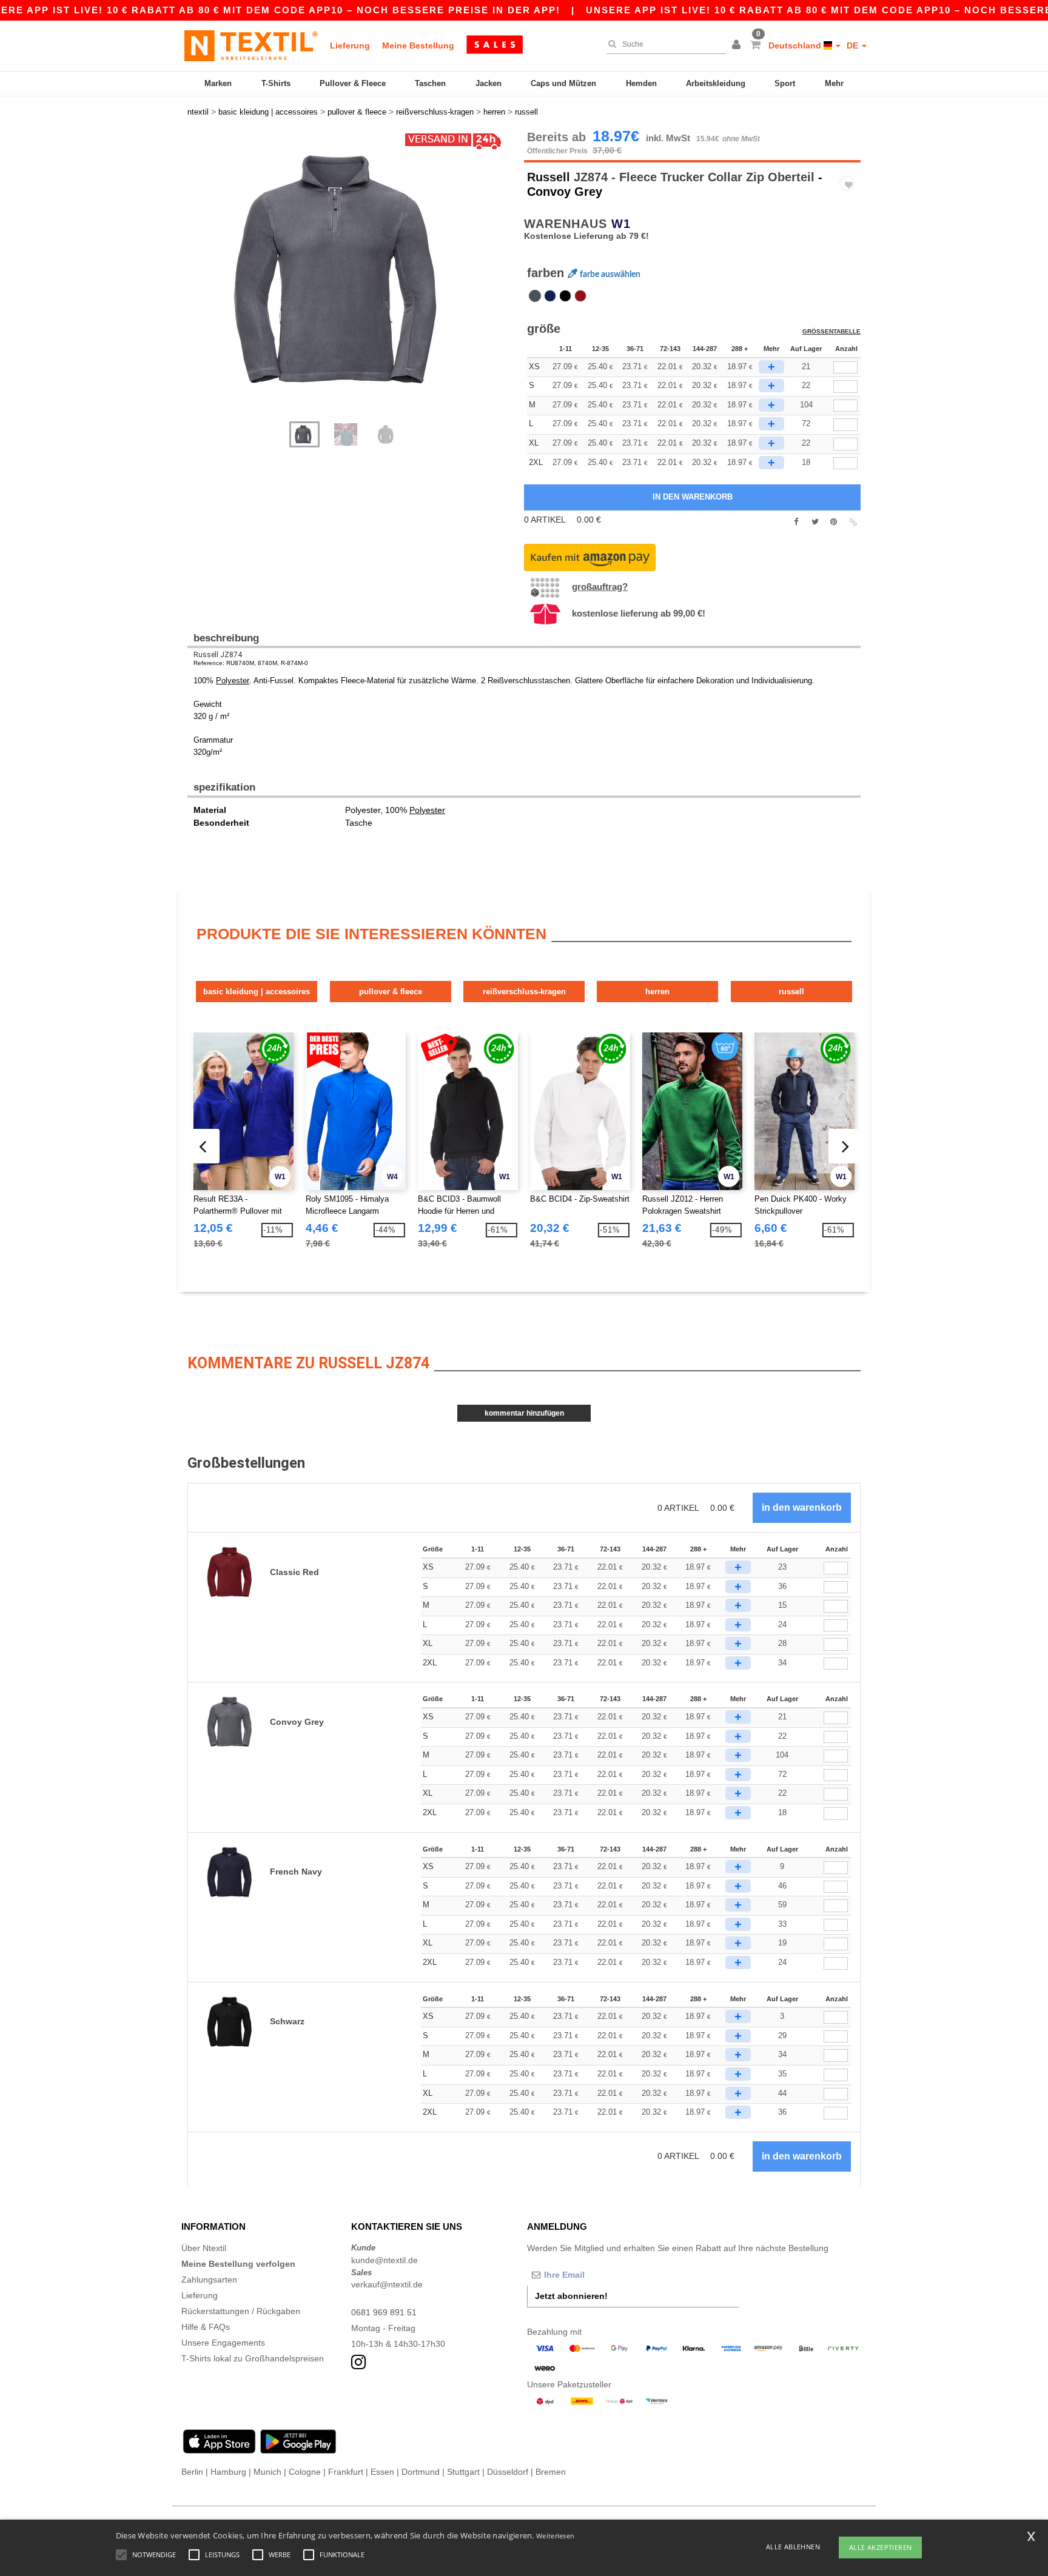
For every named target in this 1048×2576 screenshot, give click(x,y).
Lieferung (350, 45)
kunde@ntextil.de (385, 2260)
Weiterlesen (555, 2536)
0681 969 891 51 (384, 2312)
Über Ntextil (204, 2248)
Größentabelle (831, 331)
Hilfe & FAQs (206, 2327)
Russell (549, 177)
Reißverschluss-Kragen (524, 992)
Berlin (192, 2472)
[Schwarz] (565, 296)
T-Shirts (276, 83)
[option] (351, 270)
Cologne (305, 2472)
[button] (738, 45)
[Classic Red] (580, 296)
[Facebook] (796, 522)
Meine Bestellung (418, 45)
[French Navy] (550, 296)
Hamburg (228, 2472)
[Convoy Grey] (535, 296)
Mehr (834, 83)
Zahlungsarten (209, 2280)
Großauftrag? (600, 587)
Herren (657, 992)
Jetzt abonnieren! (571, 2296)
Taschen (430, 83)
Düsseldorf (508, 2472)
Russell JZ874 (218, 655)
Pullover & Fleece (353, 83)
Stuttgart (463, 2472)
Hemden (641, 83)
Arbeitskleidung (716, 83)
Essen (382, 2472)
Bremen (551, 2472)
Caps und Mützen (563, 83)
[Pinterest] (834, 522)
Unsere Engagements (223, 2343)
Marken (218, 83)
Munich (267, 2472)
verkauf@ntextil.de (387, 2284)
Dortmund (421, 2472)
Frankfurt (346, 2472)
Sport (785, 83)
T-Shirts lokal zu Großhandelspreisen (253, 2358)
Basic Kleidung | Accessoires (257, 992)
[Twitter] (815, 522)
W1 (621, 224)
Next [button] (360, 282)
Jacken (489, 83)
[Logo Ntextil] (251, 45)
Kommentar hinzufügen (524, 1413)
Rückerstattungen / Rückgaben (241, 2311)
